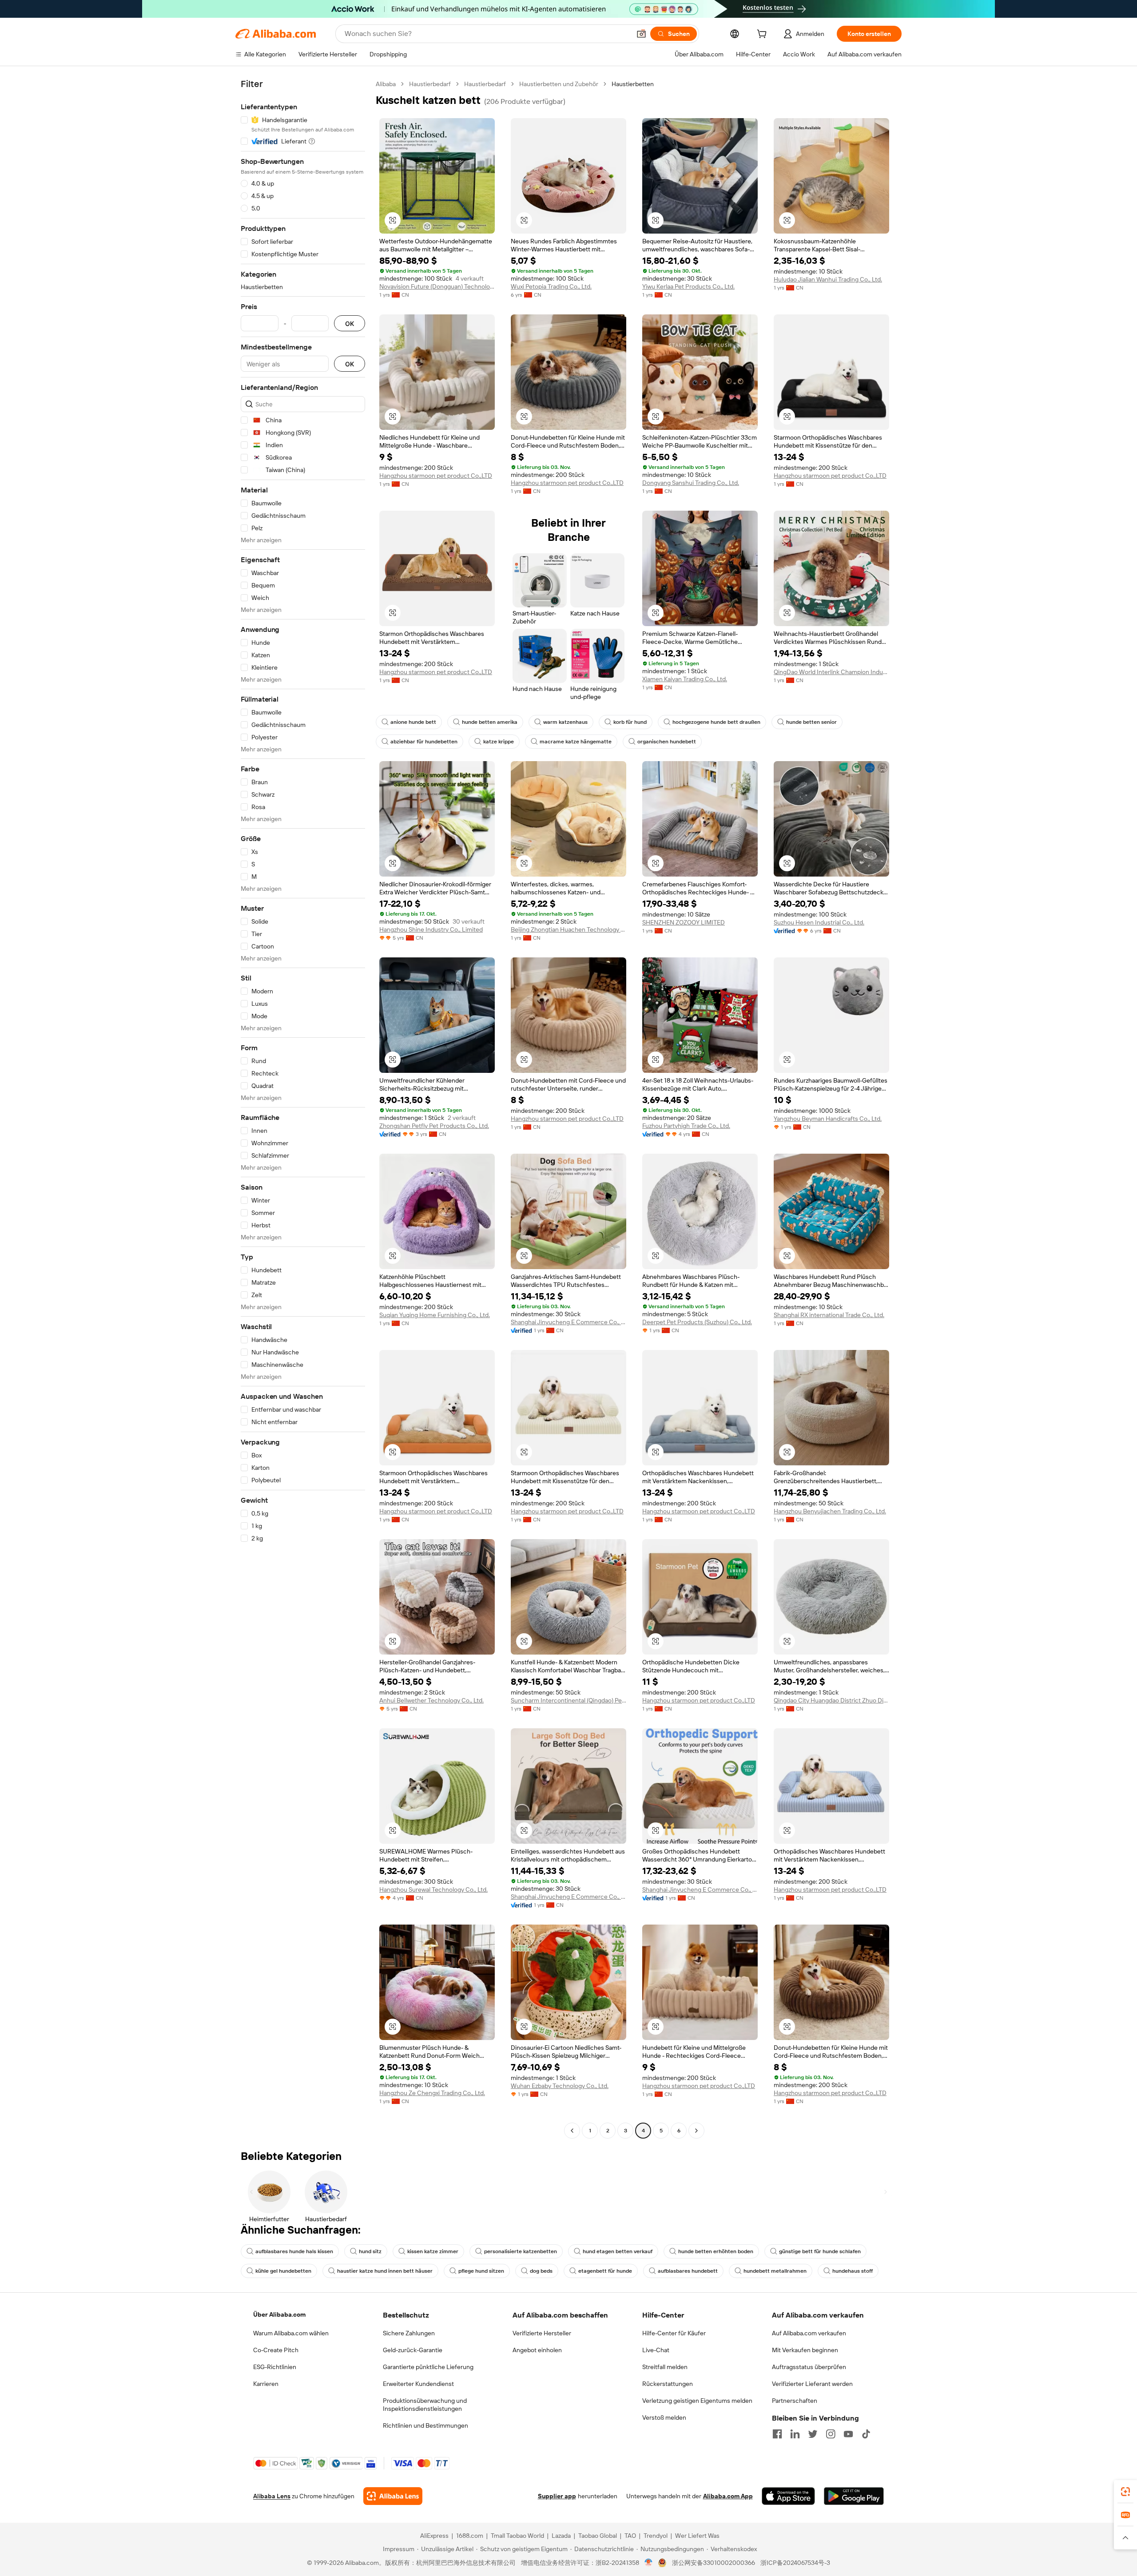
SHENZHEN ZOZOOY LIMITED (684, 922)
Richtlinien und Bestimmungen (425, 2425)
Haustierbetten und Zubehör (559, 84)
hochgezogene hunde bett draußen (716, 722)
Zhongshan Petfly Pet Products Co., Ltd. (434, 1126)
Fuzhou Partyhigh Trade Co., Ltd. (686, 1126)
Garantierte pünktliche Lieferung (428, 2367)
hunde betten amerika (490, 722)
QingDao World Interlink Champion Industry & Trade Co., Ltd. (831, 672)
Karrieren (266, 2384)
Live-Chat (656, 2350)
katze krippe (499, 742)
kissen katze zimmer (433, 2251)
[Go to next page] (696, 2131)
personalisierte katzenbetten (521, 2251)
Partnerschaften (795, 2401)
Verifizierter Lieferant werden (812, 2384)
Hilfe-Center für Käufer (674, 2333)
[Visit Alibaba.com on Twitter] (813, 2434)
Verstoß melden (664, 2417)
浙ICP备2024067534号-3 (795, 2563)
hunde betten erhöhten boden (716, 2251)
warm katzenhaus (565, 722)
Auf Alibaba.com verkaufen (809, 2333)
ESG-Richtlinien (275, 2367)
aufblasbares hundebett (688, 2271)
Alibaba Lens (272, 2496)
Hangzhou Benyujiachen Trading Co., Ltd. (830, 1511)
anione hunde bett (413, 722)
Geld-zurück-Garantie (413, 2350)
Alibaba (386, 84)
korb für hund (630, 722)
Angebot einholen (537, 2350)
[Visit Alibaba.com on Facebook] (777, 2434)
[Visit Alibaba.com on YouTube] (848, 2434)
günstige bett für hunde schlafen (820, 2251)
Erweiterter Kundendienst (418, 2384)
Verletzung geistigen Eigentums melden (697, 2401)
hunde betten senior (811, 722)
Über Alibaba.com (279, 2314)
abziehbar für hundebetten (424, 742)
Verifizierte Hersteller (542, 2333)
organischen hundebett (667, 742)
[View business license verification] (649, 2563)
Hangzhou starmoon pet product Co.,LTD (436, 476)
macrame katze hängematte (576, 742)
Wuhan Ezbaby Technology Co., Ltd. (560, 2086)
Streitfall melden (665, 2367)
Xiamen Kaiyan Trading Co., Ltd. (685, 679)
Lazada (561, 2536)
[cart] (763, 35)
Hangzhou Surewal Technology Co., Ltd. (433, 1889)
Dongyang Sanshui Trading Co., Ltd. (691, 483)
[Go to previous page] (572, 2131)
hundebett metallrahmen (775, 2271)
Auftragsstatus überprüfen (809, 2367)
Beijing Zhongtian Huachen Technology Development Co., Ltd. (568, 929)
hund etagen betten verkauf (618, 2251)
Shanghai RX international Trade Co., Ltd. (829, 1315)
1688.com (470, 2536)
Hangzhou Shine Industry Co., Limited (431, 929)
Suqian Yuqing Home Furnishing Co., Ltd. (435, 1315)
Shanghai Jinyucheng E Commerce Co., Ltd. (568, 1322)
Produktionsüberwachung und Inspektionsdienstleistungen (425, 2405)
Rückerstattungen (668, 2384)
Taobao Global (598, 2536)
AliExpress (434, 2536)
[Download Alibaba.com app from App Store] (788, 2496)
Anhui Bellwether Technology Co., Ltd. (431, 1700)
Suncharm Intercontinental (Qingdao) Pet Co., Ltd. (568, 1700)
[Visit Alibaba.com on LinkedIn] (795, 2434)
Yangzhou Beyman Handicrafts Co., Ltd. (828, 1119)
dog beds (541, 2271)
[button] (641, 34)
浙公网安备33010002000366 (714, 2563)
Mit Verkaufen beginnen (805, 2350)
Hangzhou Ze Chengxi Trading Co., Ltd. (432, 2093)
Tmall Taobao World (517, 2536)
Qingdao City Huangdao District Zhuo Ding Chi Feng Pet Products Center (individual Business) (831, 1700)
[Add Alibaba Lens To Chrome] (393, 2496)
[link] (1125, 2492)
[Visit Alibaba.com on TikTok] (866, 2434)
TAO (630, 2536)
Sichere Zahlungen (409, 2333)
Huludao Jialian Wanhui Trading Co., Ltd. (828, 279)
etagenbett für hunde (605, 2271)
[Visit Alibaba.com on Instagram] (831, 2434)
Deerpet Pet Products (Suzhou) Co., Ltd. (697, 1322)
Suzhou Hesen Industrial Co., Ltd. (819, 922)
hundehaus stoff (853, 2271)
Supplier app (557, 2496)
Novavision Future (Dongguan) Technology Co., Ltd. (437, 286)
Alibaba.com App (728, 2496)
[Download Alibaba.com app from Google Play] (854, 2496)
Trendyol (656, 2536)
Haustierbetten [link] (633, 84)
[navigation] (303, 1108)
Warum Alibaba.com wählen (291, 2333)
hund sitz (370, 2251)
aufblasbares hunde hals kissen (294, 2251)
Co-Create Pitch (276, 2350)
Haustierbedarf (430, 84)
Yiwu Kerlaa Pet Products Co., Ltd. (688, 286)
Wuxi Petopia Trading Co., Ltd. (551, 286)
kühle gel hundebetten (283, 2271)
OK (350, 323)
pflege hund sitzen (481, 2271)
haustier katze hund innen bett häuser (385, 2271)
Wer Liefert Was (697, 2536)
